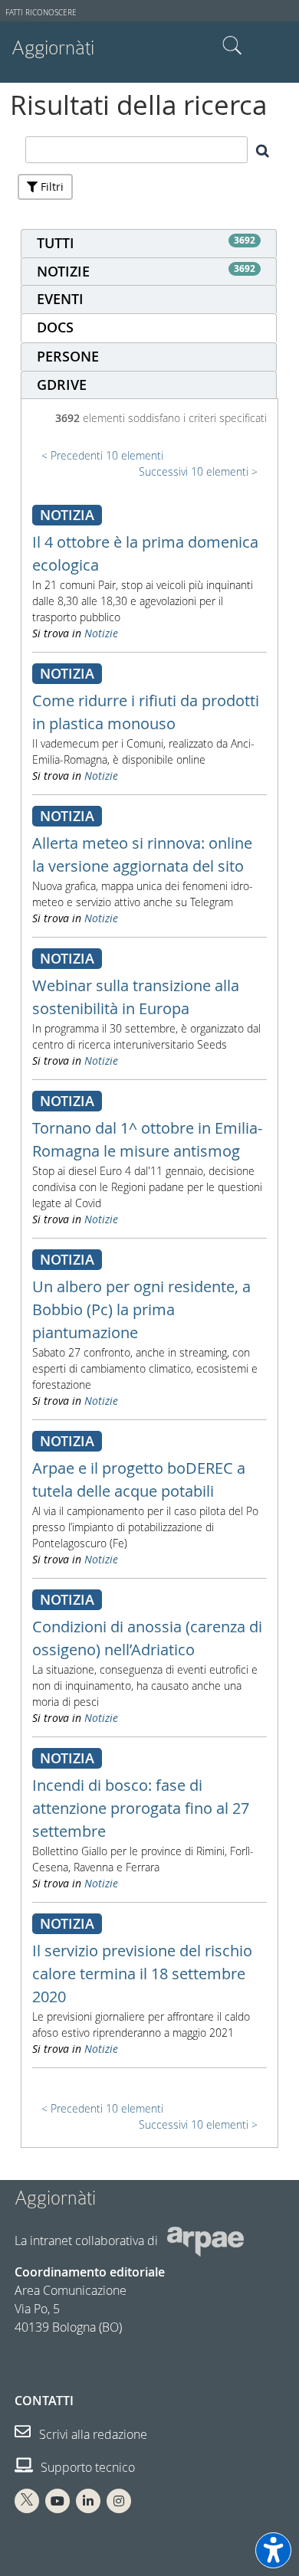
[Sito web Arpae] (205, 2240)
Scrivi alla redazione (92, 2434)
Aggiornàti (53, 48)
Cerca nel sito (232, 46)
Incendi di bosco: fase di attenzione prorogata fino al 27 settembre (141, 1808)
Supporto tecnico (86, 2467)
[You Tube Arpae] (58, 2501)
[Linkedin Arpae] (88, 2501)
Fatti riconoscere (41, 13)
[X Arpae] (27, 2501)
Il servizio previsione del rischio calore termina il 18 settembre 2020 (142, 1974)
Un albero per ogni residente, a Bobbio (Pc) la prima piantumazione (141, 1309)
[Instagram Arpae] (119, 2501)
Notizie (101, 633)
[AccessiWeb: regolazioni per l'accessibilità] (273, 2550)
